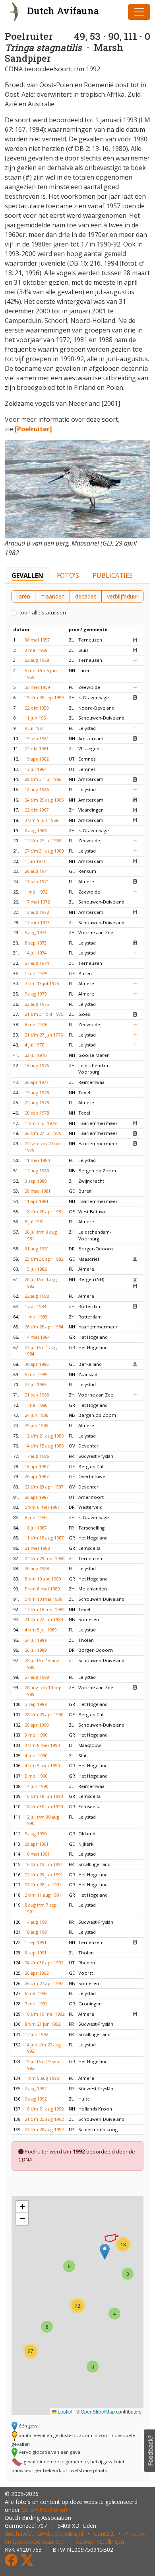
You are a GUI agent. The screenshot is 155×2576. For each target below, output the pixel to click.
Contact (104, 2534)
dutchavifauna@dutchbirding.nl (44, 2534)
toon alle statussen (43, 612)
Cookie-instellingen (100, 2542)
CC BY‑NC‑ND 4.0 (44, 2510)
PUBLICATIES (113, 575)
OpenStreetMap (98, 2411)
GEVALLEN (27, 575)
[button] (105, 2252)
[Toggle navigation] (139, 12)
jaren (24, 596)
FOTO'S (68, 575)
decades (86, 596)
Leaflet (64, 2411)
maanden (53, 596)
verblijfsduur (123, 596)
